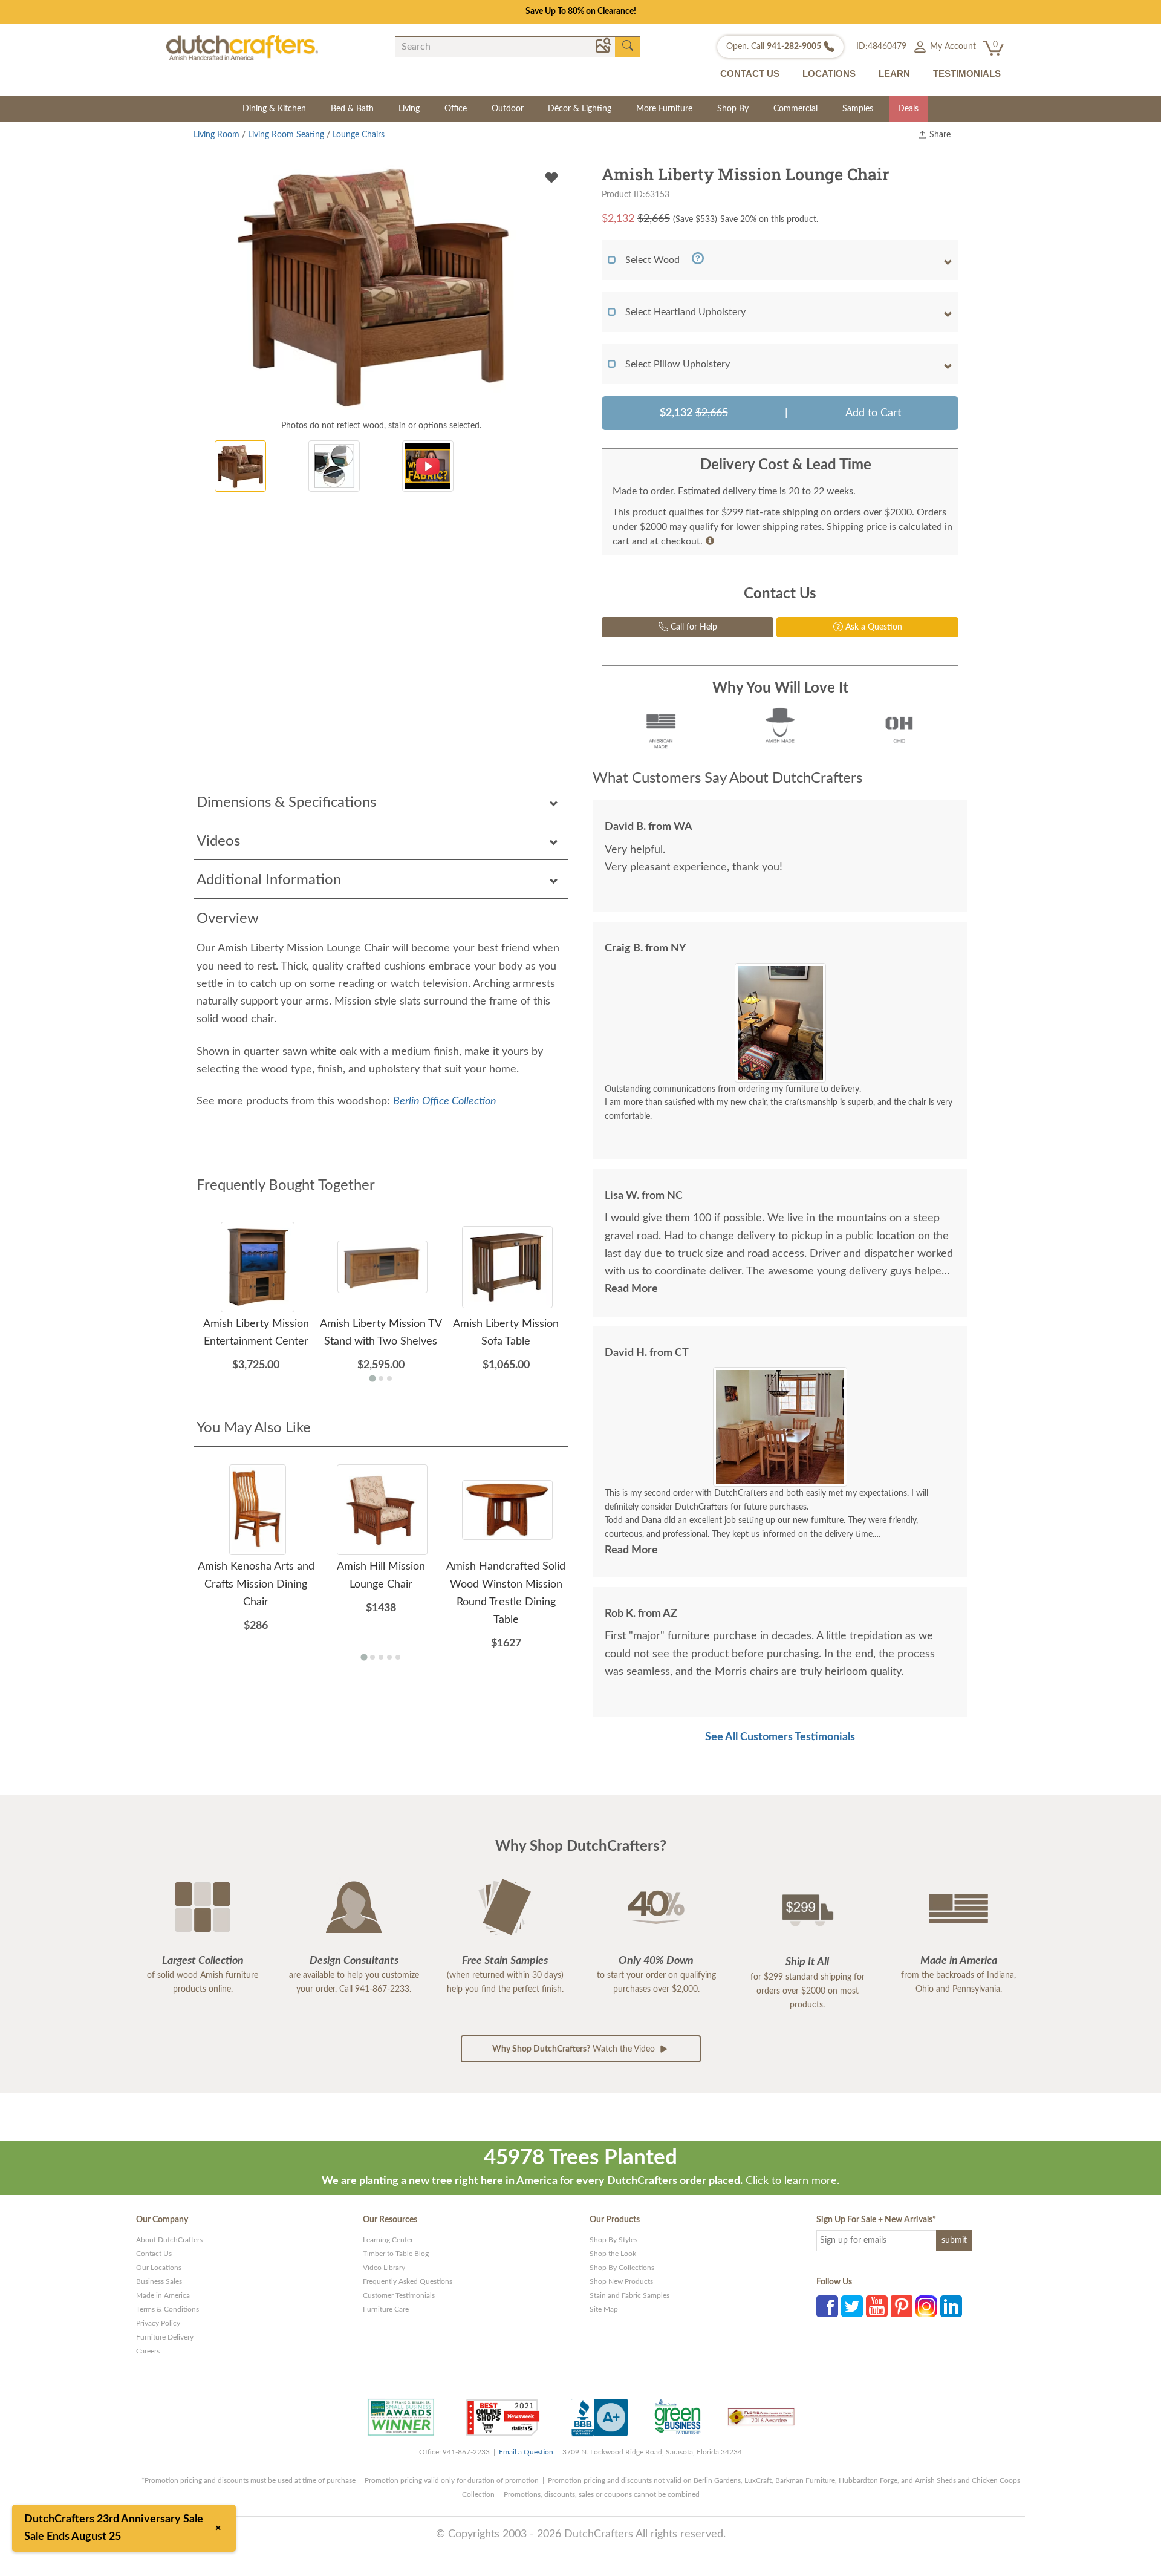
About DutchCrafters (169, 2240)
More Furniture (664, 109)
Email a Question (526, 2452)
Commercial (795, 109)
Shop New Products (621, 2281)
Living (409, 109)
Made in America (163, 2295)
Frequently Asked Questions (408, 2281)
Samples (858, 109)
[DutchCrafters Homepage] (242, 47)
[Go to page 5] (398, 1657)
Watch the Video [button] (575, 2049)
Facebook (827, 2306)
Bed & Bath (352, 109)
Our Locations (159, 2268)
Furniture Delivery (165, 2337)
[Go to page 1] (372, 1379)
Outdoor (508, 109)
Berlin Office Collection (445, 1101)
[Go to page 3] (389, 1378)
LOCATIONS (829, 73)
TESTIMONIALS (967, 73)
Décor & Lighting (580, 109)
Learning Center (388, 2240)
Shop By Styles (613, 2240)
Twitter (852, 2306)
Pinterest (902, 2306)
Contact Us (154, 2254)
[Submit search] (628, 46)
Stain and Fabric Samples (629, 2295)
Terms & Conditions (167, 2309)
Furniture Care (386, 2309)
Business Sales (159, 2281)
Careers (148, 2351)
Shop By (733, 109)
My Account (952, 47)
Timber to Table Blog (396, 2254)
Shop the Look (613, 2254)
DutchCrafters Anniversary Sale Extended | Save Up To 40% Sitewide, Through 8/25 (580, 11)
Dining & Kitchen (274, 109)
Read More (631, 1289)
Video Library (384, 2268)
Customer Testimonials (399, 2295)
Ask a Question (873, 627)
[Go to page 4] (389, 1657)
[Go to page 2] (381, 1378)
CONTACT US (750, 73)
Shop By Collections (622, 2268)
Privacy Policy (158, 2323)
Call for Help (693, 627)
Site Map (604, 2309)
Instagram (926, 2306)
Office (456, 109)
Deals (908, 109)
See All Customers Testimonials (780, 1737)
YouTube (877, 2306)
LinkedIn (951, 2306)
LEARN (894, 73)
